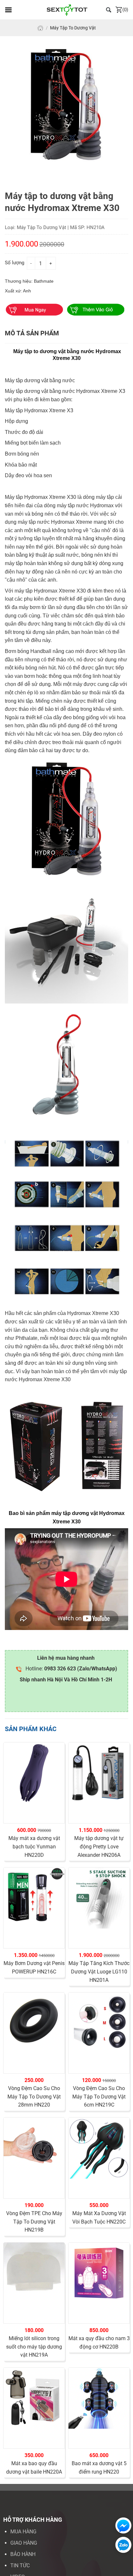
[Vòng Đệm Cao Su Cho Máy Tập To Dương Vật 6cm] (99, 2023)
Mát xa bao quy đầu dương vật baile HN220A (34, 2468)
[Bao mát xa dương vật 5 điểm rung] (99, 2398)
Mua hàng (23, 2532)
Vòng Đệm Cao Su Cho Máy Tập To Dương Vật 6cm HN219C (99, 2097)
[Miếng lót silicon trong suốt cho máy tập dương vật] (34, 2273)
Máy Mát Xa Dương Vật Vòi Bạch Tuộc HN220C (99, 2218)
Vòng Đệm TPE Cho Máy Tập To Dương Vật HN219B (34, 2222)
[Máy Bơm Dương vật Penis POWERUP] (34, 1898)
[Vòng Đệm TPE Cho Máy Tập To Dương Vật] (34, 2148)
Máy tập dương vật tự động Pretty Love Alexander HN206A (99, 1846)
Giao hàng (24, 2543)
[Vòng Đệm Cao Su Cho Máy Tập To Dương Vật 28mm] (34, 2023)
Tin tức (20, 2565)
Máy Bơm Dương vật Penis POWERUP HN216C (34, 1967)
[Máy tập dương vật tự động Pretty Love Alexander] (99, 1773)
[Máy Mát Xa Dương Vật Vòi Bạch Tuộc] (99, 2148)
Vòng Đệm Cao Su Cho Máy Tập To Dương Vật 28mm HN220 (34, 2097)
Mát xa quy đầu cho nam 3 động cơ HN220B (99, 2343)
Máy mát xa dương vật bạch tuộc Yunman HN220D (34, 1846)
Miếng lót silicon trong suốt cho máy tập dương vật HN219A (34, 2347)
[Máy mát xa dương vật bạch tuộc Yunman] (34, 1773)
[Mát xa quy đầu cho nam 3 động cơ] (99, 2273)
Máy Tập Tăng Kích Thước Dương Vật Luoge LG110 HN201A (99, 1971)
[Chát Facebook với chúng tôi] (122, 2525)
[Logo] (67, 10)
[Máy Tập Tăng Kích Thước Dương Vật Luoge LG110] (99, 1898)
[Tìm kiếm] (109, 10)
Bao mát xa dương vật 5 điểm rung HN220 (99, 2468)
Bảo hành (23, 2554)
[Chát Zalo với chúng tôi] (122, 2545)
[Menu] (8, 10)
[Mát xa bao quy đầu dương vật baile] (34, 2398)
